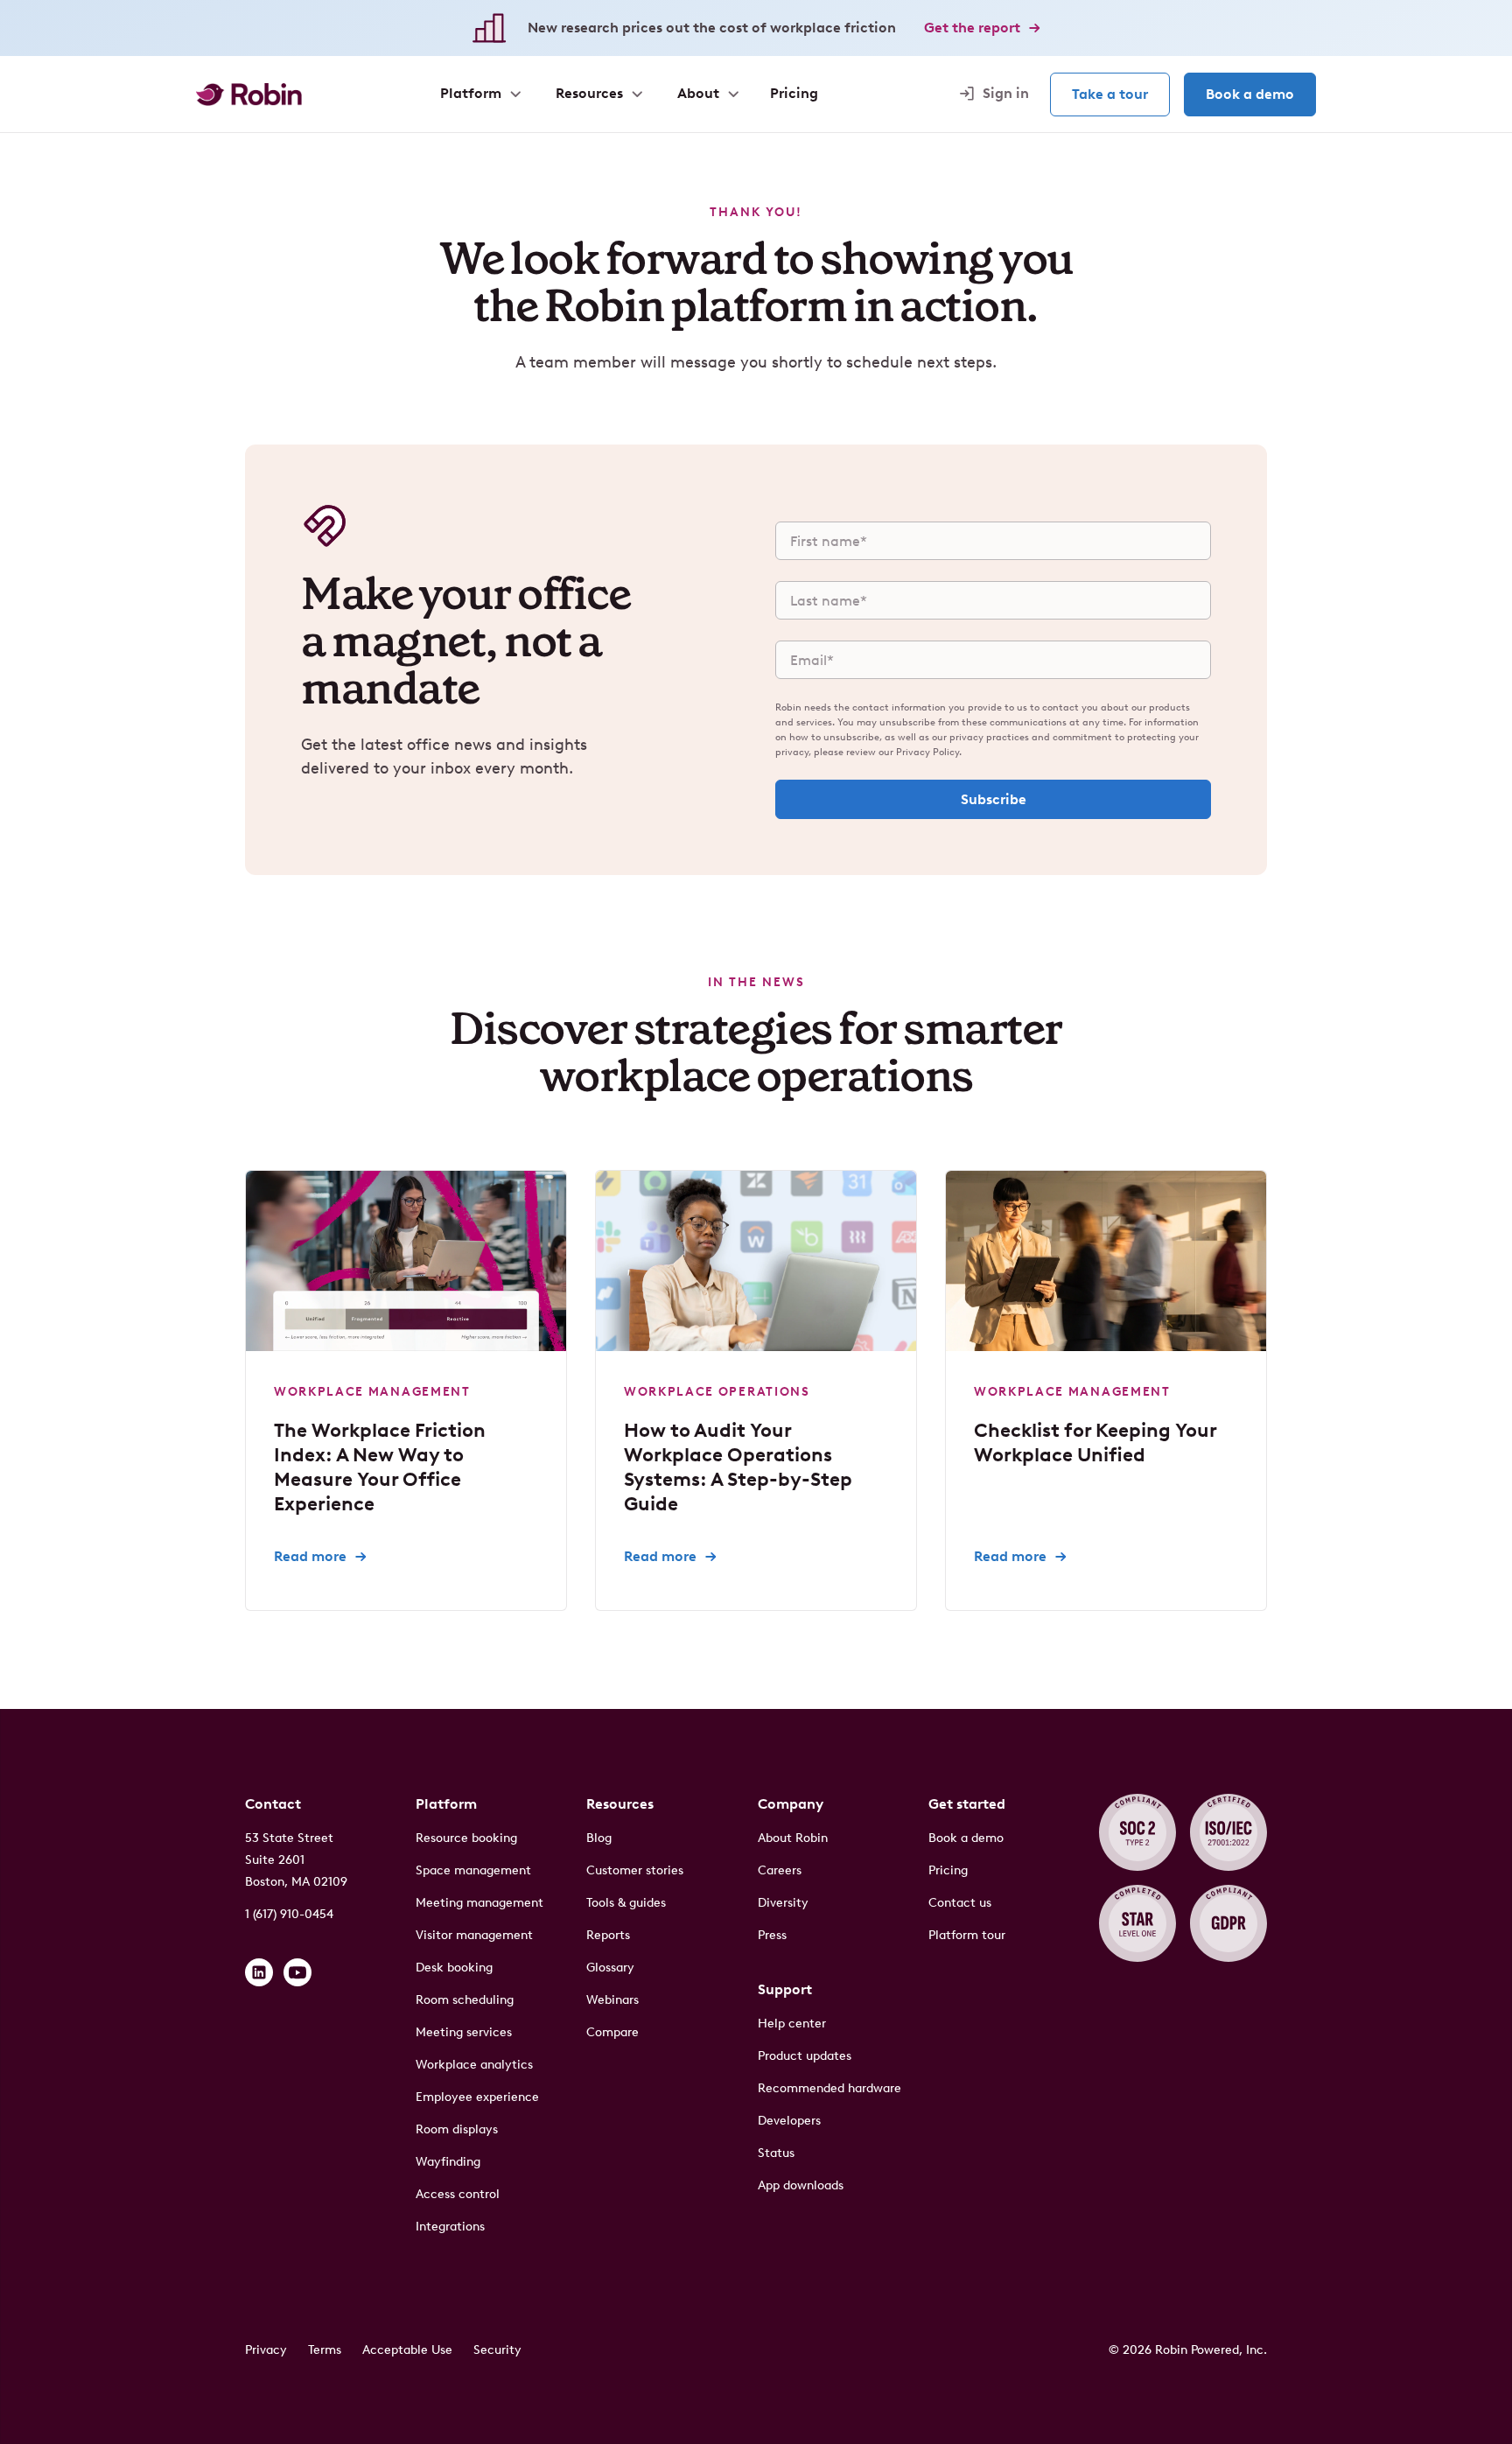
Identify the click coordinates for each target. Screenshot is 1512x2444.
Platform (446, 1804)
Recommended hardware (829, 2088)
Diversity (783, 1903)
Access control (458, 2194)
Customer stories (635, 1870)
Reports (608, 1935)
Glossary (610, 1968)
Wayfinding (448, 2162)
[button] (479, 94)
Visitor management (474, 1935)
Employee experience (477, 2097)
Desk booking (454, 1968)
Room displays (457, 2129)
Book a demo (1250, 94)
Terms (325, 2350)
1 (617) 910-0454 (289, 1914)
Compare (612, 2032)
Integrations (450, 2227)
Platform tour (967, 1935)
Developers (789, 2121)
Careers (780, 1870)
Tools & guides (626, 1903)
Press (772, 1935)
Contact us (960, 1903)
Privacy (266, 2350)
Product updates (805, 2056)
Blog (599, 1838)
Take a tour (1110, 94)
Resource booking (466, 1838)
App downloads (801, 2185)
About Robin (793, 1838)
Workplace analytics (474, 2065)
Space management (473, 1870)
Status (776, 2153)
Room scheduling (465, 2000)
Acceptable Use (407, 2350)
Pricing (948, 1870)
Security (497, 2350)
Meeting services (464, 2032)
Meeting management (479, 1903)
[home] (249, 95)
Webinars (612, 2000)
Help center (792, 2024)
